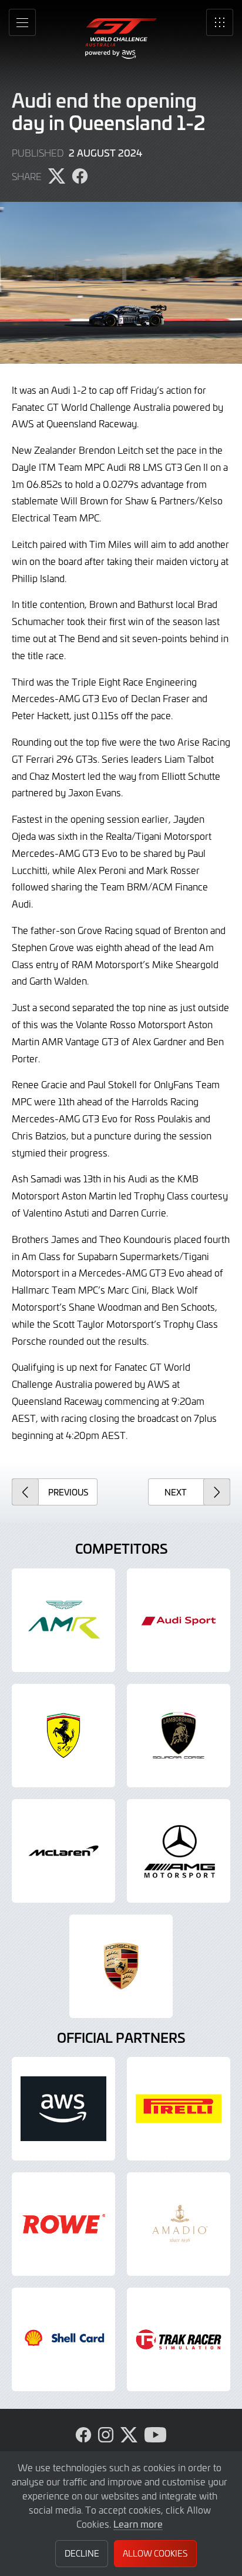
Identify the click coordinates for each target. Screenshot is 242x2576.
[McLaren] (63, 1851)
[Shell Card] (63, 2339)
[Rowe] (63, 2224)
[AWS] (63, 2109)
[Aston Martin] (63, 1620)
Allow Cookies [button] (155, 2553)
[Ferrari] (63, 1736)
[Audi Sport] (179, 1620)
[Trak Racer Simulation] (179, 2339)
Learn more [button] (138, 2524)
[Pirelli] (179, 2109)
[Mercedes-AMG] (179, 1851)
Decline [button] (82, 2553)
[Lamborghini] (179, 1736)
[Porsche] (121, 1966)
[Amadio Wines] (179, 2224)
